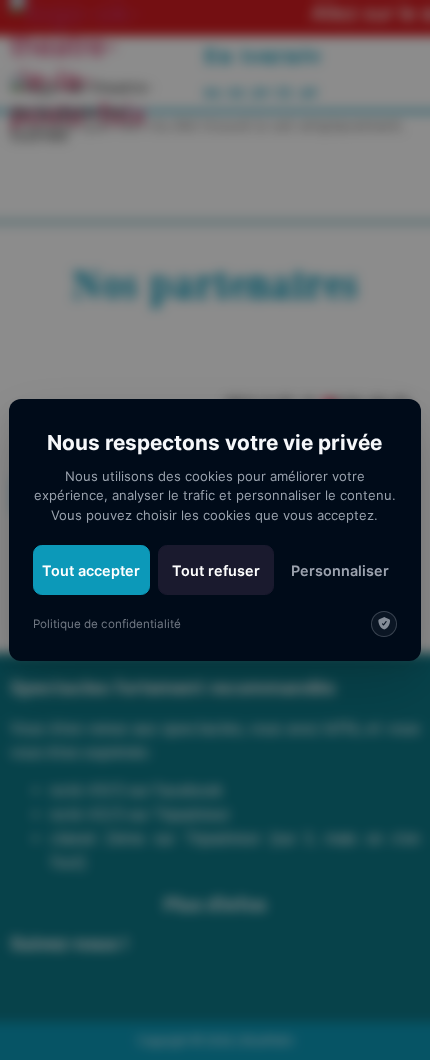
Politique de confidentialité (107, 624)
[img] (384, 624)
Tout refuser (216, 570)
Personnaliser (340, 570)
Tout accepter (91, 570)
